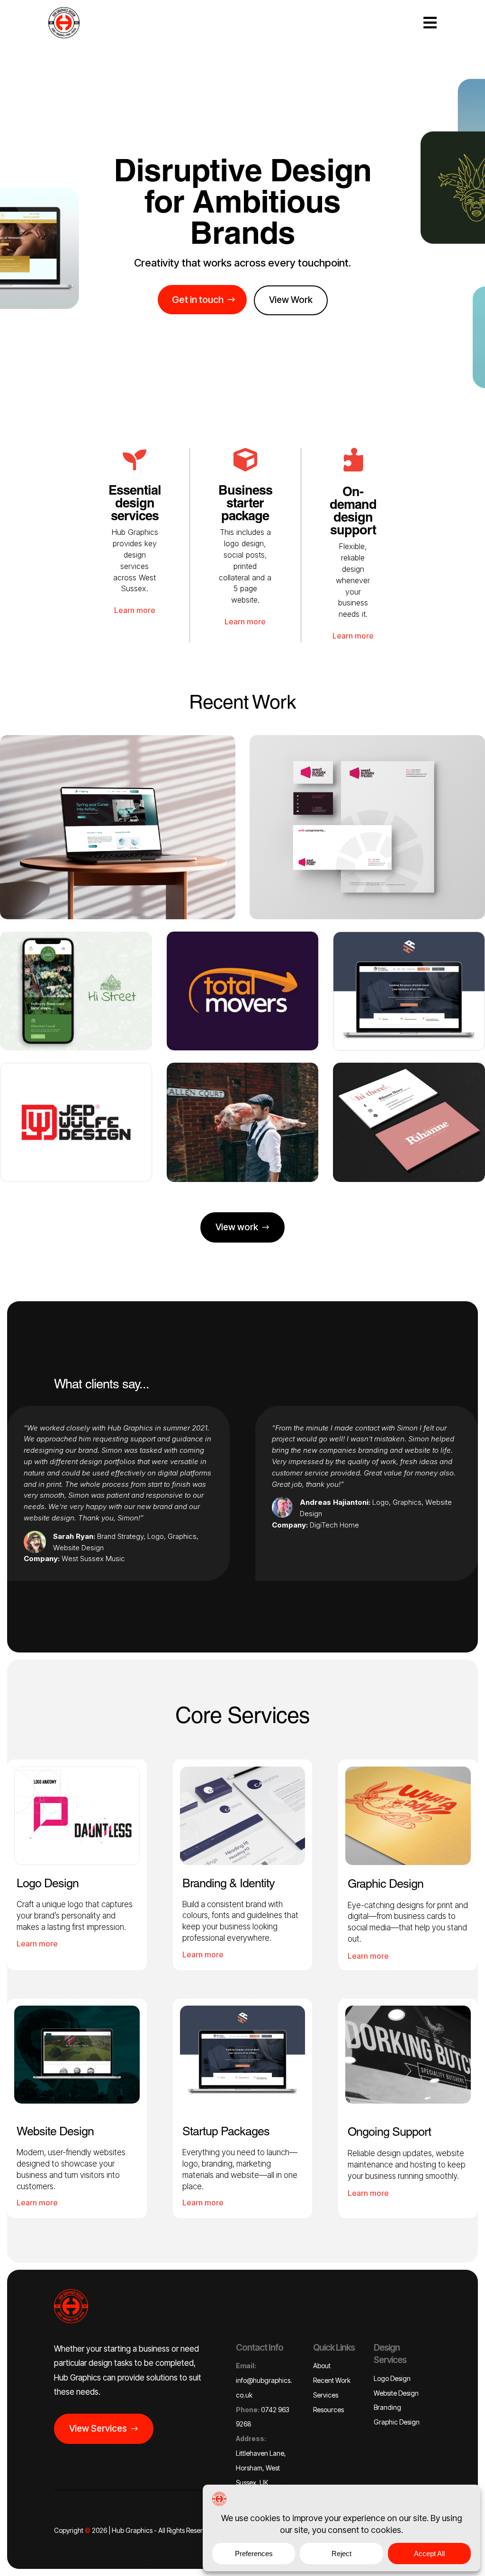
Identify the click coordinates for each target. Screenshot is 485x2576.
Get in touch (198, 300)
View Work (291, 300)
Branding (387, 2407)
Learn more (135, 610)
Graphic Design (397, 2422)
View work (237, 1227)
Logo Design (392, 2378)
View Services (98, 2429)
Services (326, 2395)
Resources (328, 2410)
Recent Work (332, 2380)
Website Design (396, 2393)
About (322, 2366)
